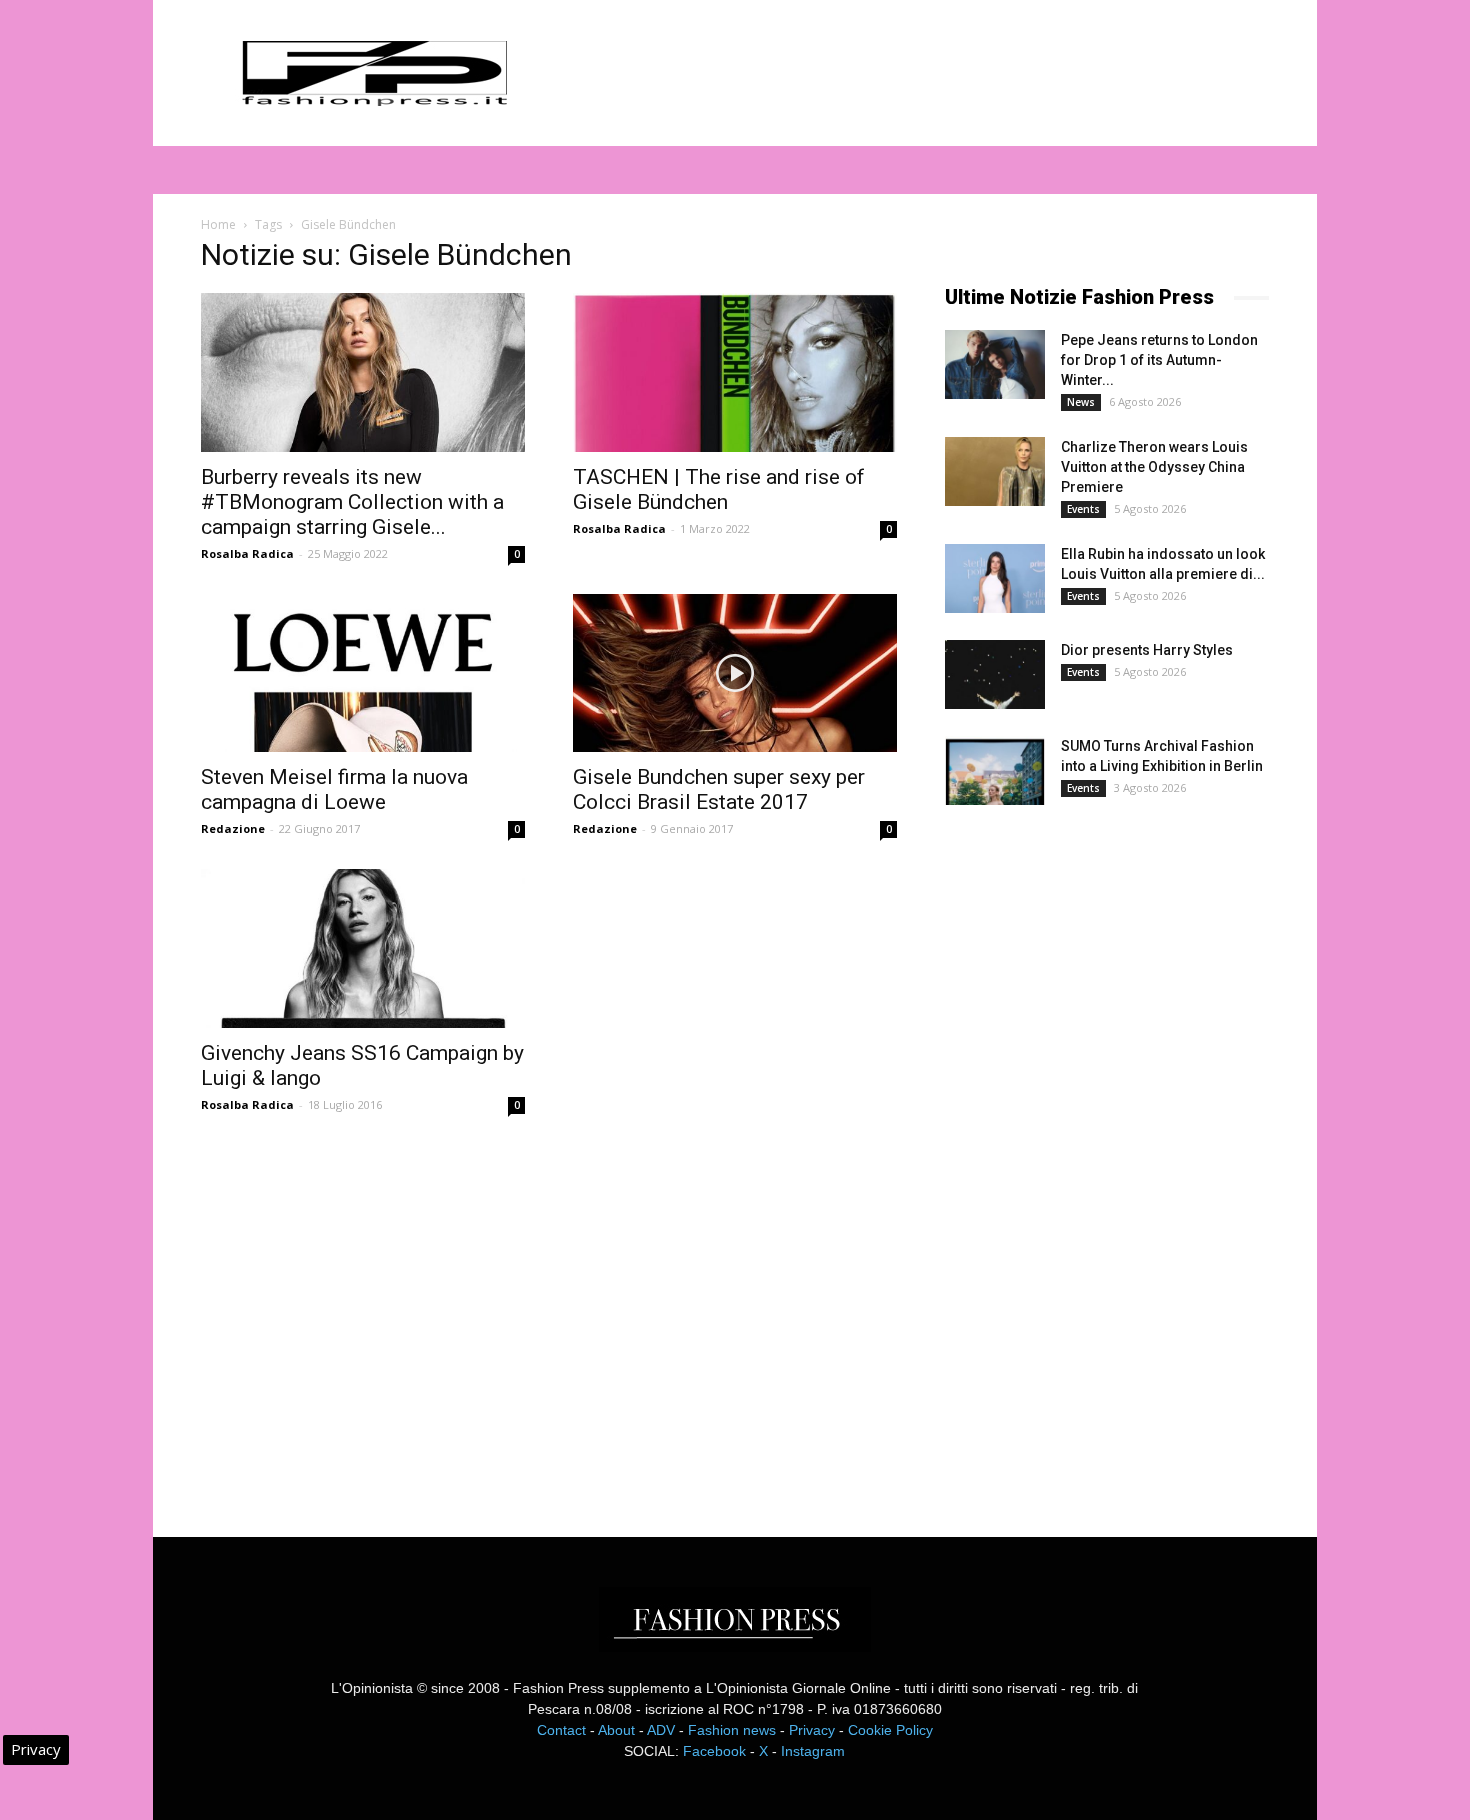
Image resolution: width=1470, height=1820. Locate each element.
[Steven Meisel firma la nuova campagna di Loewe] (363, 673)
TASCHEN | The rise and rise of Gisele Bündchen (719, 489)
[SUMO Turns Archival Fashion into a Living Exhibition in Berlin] (995, 770)
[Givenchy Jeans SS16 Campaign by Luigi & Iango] (363, 948)
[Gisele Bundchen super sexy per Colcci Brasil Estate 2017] (735, 673)
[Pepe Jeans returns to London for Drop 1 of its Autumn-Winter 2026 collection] (995, 364)
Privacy (812, 1730)
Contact (561, 1730)
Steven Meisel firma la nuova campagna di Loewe (334, 789)
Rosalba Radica (247, 553)
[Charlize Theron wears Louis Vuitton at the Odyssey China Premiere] (995, 471)
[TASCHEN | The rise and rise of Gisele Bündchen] (735, 372)
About (616, 1730)
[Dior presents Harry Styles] (995, 674)
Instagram (813, 1751)
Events (1083, 509)
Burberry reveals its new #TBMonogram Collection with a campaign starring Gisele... (352, 502)
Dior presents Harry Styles (1147, 650)
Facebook (714, 1751)
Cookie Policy (890, 1730)
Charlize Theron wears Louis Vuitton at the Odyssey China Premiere (1154, 467)
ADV (661, 1730)
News (1081, 402)
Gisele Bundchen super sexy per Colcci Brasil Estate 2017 (719, 789)
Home (218, 224)
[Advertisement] (1095, 1154)
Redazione (233, 828)
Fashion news (732, 1730)
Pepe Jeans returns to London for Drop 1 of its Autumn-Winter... (1159, 360)
